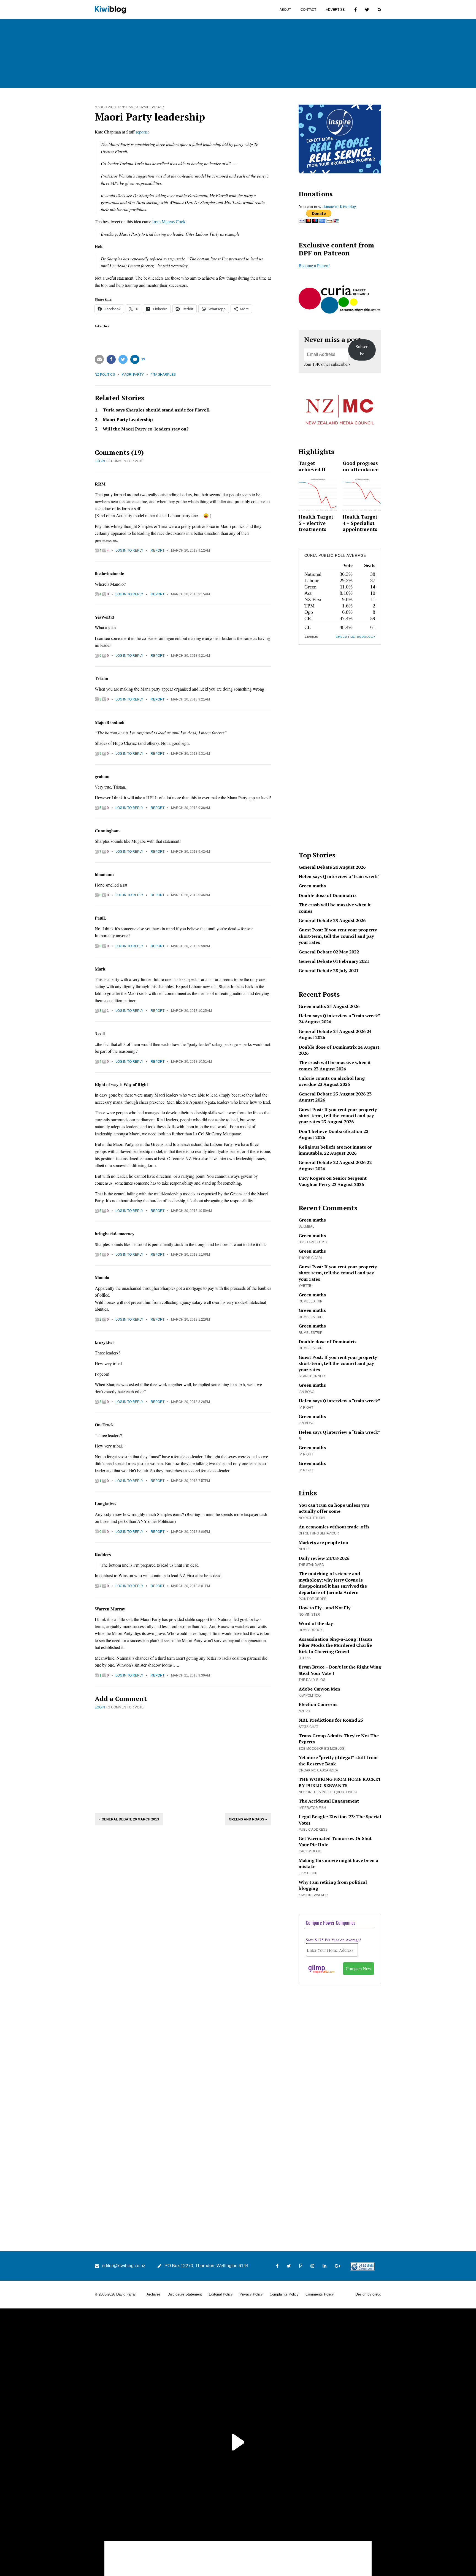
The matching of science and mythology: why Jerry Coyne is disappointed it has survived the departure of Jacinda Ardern (333, 1583)
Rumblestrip (310, 1301)
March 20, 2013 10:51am (191, 1062)
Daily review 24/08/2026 (324, 1558)
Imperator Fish (312, 1808)
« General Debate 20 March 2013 (129, 1819)
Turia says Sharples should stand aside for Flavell (156, 410)
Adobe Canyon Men (319, 1689)
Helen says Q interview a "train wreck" (339, 876)
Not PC (305, 1549)
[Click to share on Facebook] (111, 359)
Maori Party (133, 375)
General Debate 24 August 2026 (332, 867)
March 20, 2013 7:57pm (190, 1481)
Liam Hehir (308, 1873)
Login (100, 461)
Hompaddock (311, 1630)
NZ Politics (105, 375)
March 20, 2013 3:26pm (190, 1402)
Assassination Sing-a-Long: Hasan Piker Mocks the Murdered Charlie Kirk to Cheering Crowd (335, 1645)
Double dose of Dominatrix (328, 895)
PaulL (101, 918)
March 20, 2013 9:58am (190, 946)
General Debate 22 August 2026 (332, 1162)
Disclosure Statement (185, 2294)
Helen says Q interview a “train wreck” (339, 1016)
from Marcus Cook (169, 221)
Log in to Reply (129, 550)
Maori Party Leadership (128, 419)
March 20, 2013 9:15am (190, 594)
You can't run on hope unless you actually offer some (334, 1508)
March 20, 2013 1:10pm (190, 1255)
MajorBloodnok (110, 722)
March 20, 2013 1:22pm (190, 1320)
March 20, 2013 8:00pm (190, 1532)
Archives (154, 2294)
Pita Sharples (163, 375)
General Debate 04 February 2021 (334, 961)
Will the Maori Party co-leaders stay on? (146, 429)
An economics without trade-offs (334, 1527)
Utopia (305, 1658)
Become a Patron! (314, 265)
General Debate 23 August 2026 (332, 920)
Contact (308, 10)
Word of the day (316, 1623)
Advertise (335, 10)
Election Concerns (318, 1704)
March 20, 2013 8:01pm (190, 1586)
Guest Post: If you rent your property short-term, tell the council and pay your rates (338, 936)
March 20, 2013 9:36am (190, 808)
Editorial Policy (221, 2294)
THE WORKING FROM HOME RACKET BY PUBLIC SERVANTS (340, 1782)
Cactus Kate (310, 1851)
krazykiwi (104, 1342)
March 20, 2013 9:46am (190, 895)
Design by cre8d (368, 2294)
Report (158, 550)
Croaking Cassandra (318, 1770)
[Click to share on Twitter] (123, 359)
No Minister (309, 1615)
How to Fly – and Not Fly (324, 1608)
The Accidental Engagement (329, 1801)
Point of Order (313, 1599)
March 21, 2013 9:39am (190, 1675)
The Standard (311, 1565)
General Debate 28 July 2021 (328, 971)
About (285, 10)
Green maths (312, 886)
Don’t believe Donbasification (330, 1131)
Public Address (313, 1830)
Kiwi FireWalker (313, 1895)
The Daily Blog (312, 1680)
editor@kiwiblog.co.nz (124, 2266)
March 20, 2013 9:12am (190, 550)
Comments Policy (320, 2294)
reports (142, 132)
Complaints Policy (284, 2294)
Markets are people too (323, 1542)
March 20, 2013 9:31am (190, 754)
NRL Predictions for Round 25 (331, 1720)
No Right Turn (312, 1518)
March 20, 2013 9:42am (190, 852)
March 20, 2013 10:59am (191, 1211)
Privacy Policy (251, 2294)
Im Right (306, 1408)
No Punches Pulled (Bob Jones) (328, 1792)
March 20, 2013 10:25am (191, 1011)
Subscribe (362, 350)
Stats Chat (308, 1727)
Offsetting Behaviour (319, 1533)
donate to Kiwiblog (339, 206)
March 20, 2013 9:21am (190, 656)
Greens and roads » (248, 1819)
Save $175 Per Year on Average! (333, 1940)
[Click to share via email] (99, 359)
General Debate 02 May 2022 (329, 952)
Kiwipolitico (310, 1695)
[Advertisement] (183, 1761)
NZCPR (304, 1711)
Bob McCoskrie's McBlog (321, 1749)
